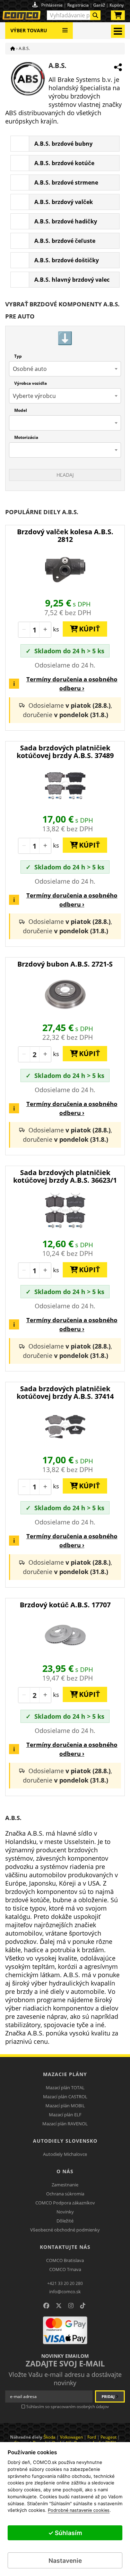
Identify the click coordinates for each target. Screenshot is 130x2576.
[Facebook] (46, 2306)
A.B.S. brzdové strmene (66, 182)
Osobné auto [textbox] (30, 369)
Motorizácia (26, 437)
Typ (18, 356)
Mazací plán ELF (65, 2115)
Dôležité (65, 2221)
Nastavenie (65, 2561)
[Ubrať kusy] (24, 630)
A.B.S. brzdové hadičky (66, 221)
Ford (92, 2437)
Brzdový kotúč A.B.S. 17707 (65, 1605)
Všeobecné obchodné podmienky (65, 2230)
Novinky (65, 2212)
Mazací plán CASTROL (65, 2097)
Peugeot (109, 2437)
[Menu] (65, 28)
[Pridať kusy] (45, 630)
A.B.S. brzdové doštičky (67, 260)
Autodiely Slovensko (65, 2141)
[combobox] (74, 15)
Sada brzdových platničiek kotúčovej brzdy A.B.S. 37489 (65, 752)
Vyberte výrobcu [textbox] (34, 396)
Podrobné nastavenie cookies (79, 2510)
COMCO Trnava (65, 2269)
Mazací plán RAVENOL (65, 2124)
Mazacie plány (65, 2074)
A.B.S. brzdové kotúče (64, 163)
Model (21, 410)
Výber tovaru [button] (29, 30)
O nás (65, 2171)
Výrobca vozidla (31, 383)
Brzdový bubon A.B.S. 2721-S (65, 964)
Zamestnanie (65, 2185)
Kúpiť (87, 629)
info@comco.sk (65, 2292)
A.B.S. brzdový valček (64, 202)
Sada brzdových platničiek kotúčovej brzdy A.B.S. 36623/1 (65, 1176)
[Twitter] (59, 2306)
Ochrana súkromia (65, 2194)
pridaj (109, 2396)
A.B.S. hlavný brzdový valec (72, 280)
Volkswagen (71, 2437)
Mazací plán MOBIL (65, 2106)
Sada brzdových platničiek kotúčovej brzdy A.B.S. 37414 (65, 1392)
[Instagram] (71, 2306)
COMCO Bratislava (65, 2260)
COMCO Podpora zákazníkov (65, 2203)
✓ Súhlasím (65, 2533)
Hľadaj (65, 475)
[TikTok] (83, 2306)
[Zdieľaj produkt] (118, 67)
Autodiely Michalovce (65, 2154)
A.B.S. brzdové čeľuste (65, 241)
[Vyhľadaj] (95, 15)
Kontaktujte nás (65, 2247)
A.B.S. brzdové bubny (63, 144)
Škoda (49, 2437)
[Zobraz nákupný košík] (118, 17)
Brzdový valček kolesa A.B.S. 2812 (65, 535)
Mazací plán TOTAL (65, 2088)
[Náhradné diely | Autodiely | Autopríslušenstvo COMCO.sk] (13, 48)
